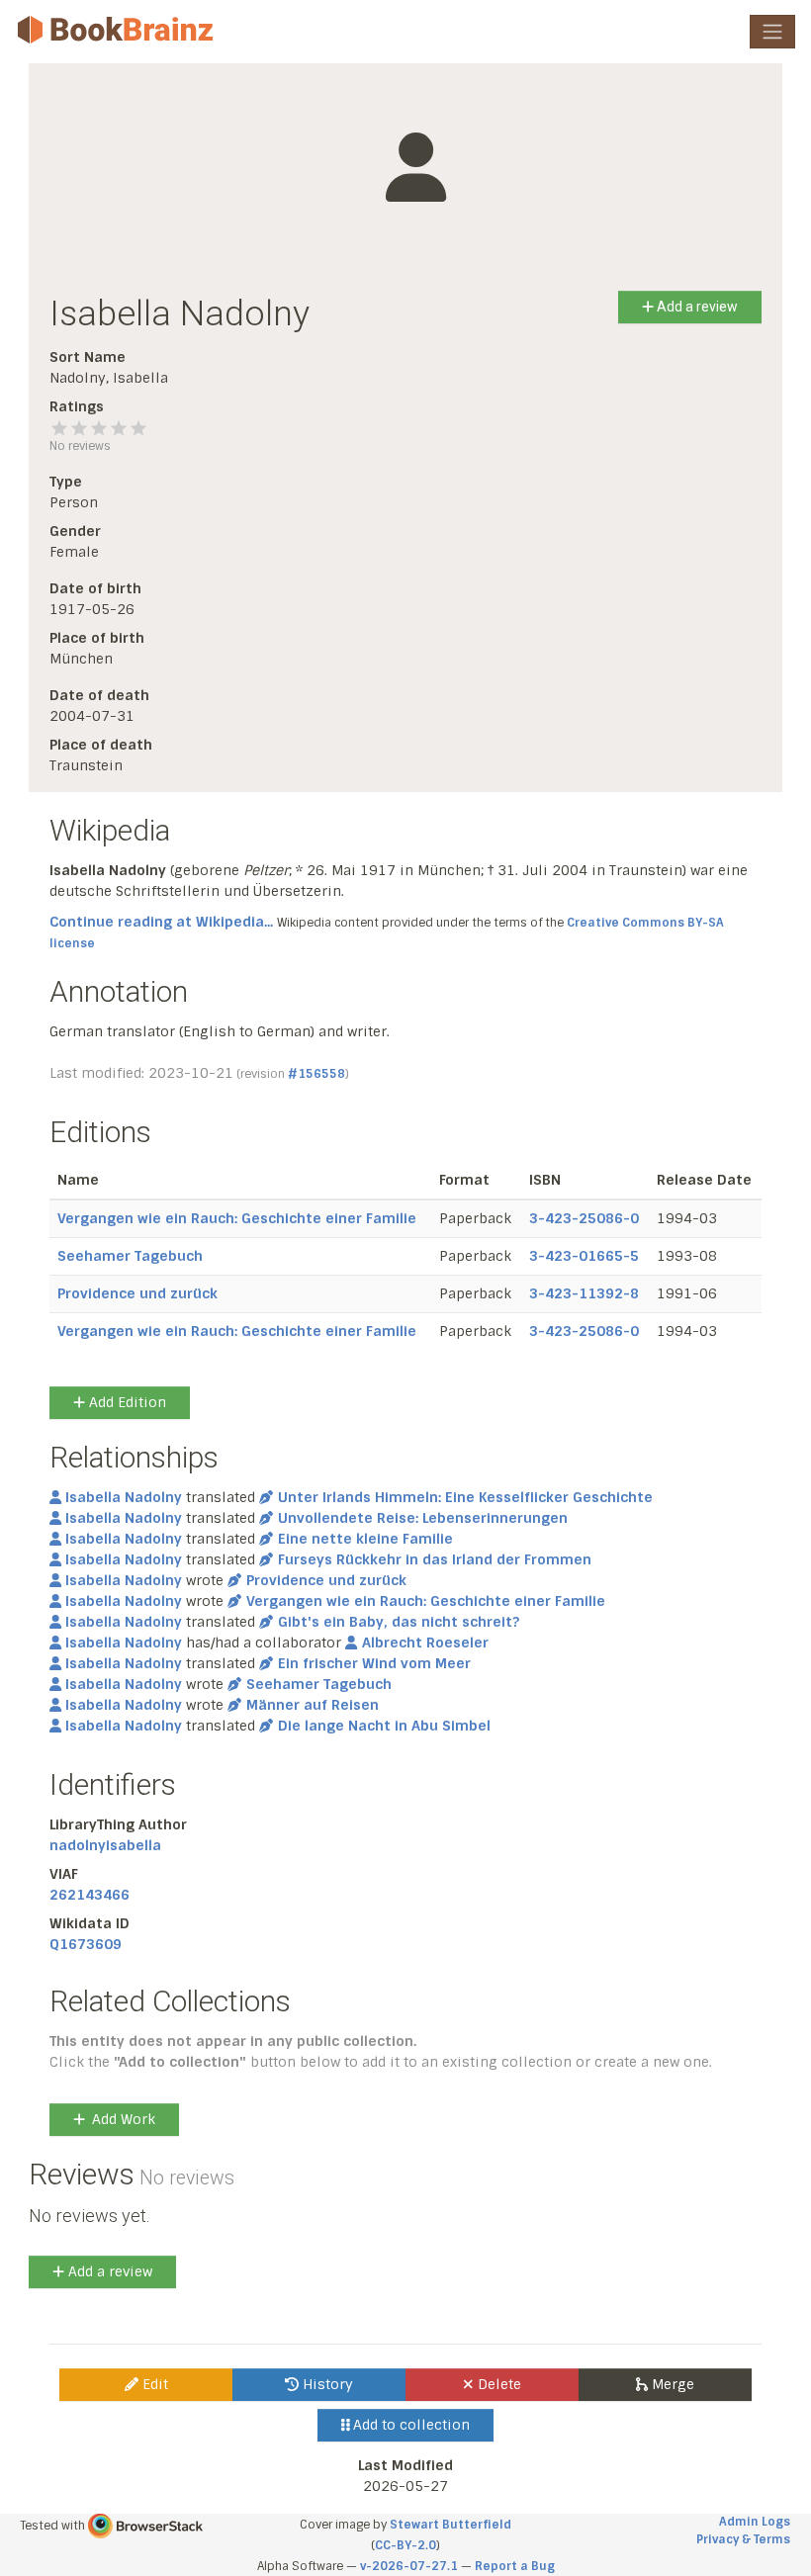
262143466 (90, 1895)
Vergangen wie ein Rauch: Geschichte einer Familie (237, 1218)
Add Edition (126, 1402)
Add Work (124, 2119)
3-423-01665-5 (584, 1256)
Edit (153, 2384)
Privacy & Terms (743, 2539)
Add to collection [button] (409, 2425)
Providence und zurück (137, 1293)
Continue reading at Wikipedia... (161, 922)
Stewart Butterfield (451, 2525)
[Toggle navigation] (772, 32)
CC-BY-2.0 (405, 2545)
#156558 (316, 1074)
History (326, 2384)
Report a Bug (515, 2566)
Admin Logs (755, 2522)
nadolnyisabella (105, 1845)
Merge (671, 2384)
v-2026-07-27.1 (409, 2566)
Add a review (696, 307)
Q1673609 (86, 1944)
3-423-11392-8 (584, 1293)
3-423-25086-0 (584, 1218)
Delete (497, 2384)
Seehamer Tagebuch (130, 1256)
